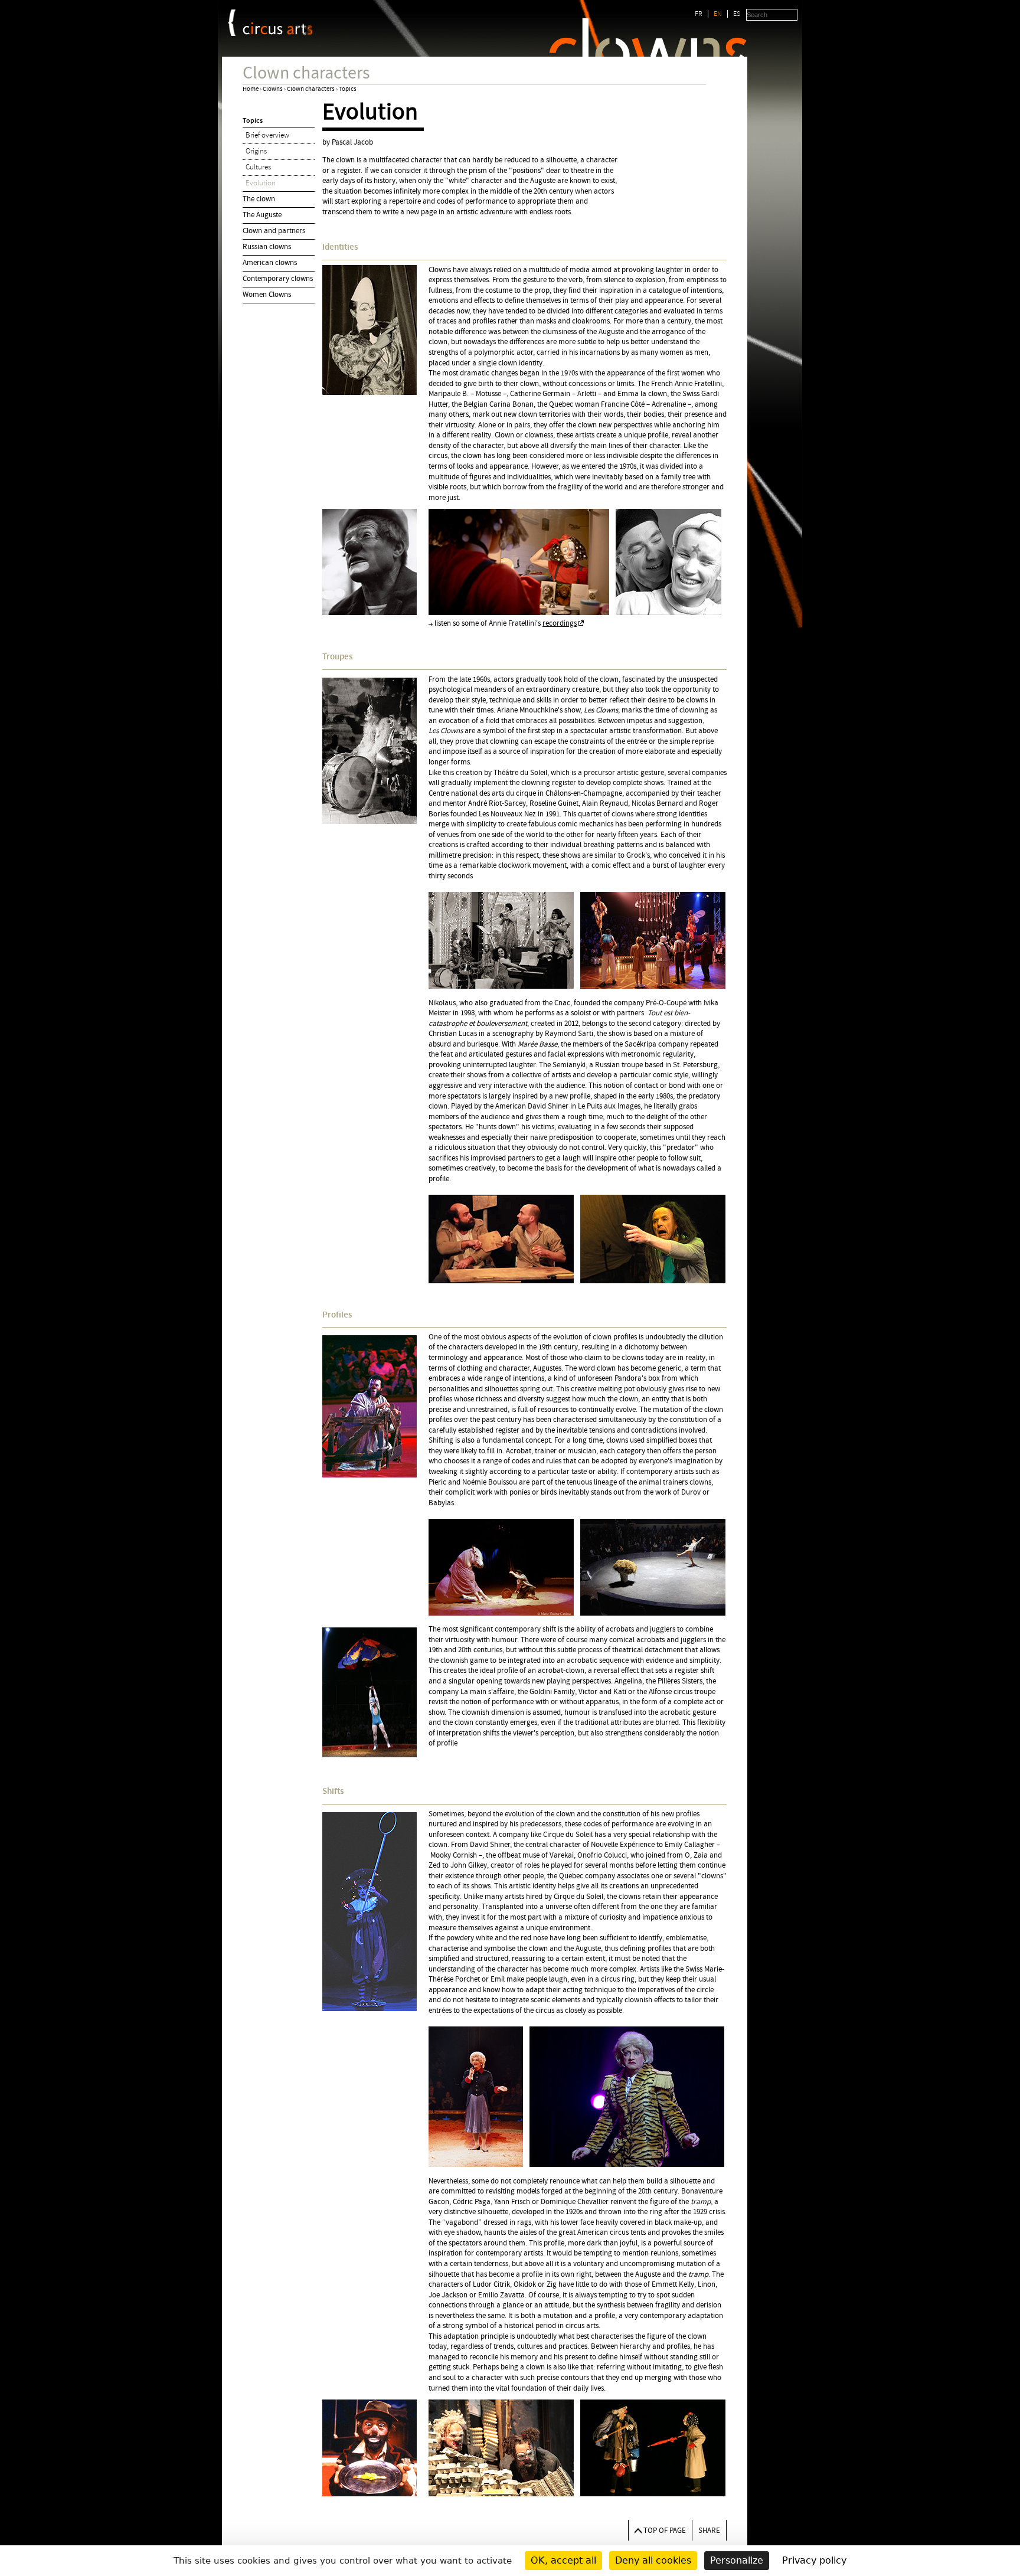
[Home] (278, 29)
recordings (560, 623)
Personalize (737, 2560)
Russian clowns (267, 247)
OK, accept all (563, 2560)
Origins (256, 151)
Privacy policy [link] (814, 2560)
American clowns (270, 263)
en (718, 14)
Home (251, 89)
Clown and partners (274, 231)
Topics (348, 89)
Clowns (273, 89)
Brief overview (267, 135)
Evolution (261, 183)
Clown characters (311, 89)
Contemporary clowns (278, 279)
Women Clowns (267, 295)
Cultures (258, 167)
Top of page (665, 2531)
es (737, 14)
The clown (259, 199)
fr (699, 14)
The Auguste (262, 215)
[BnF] (232, 23)
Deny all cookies (653, 2560)
